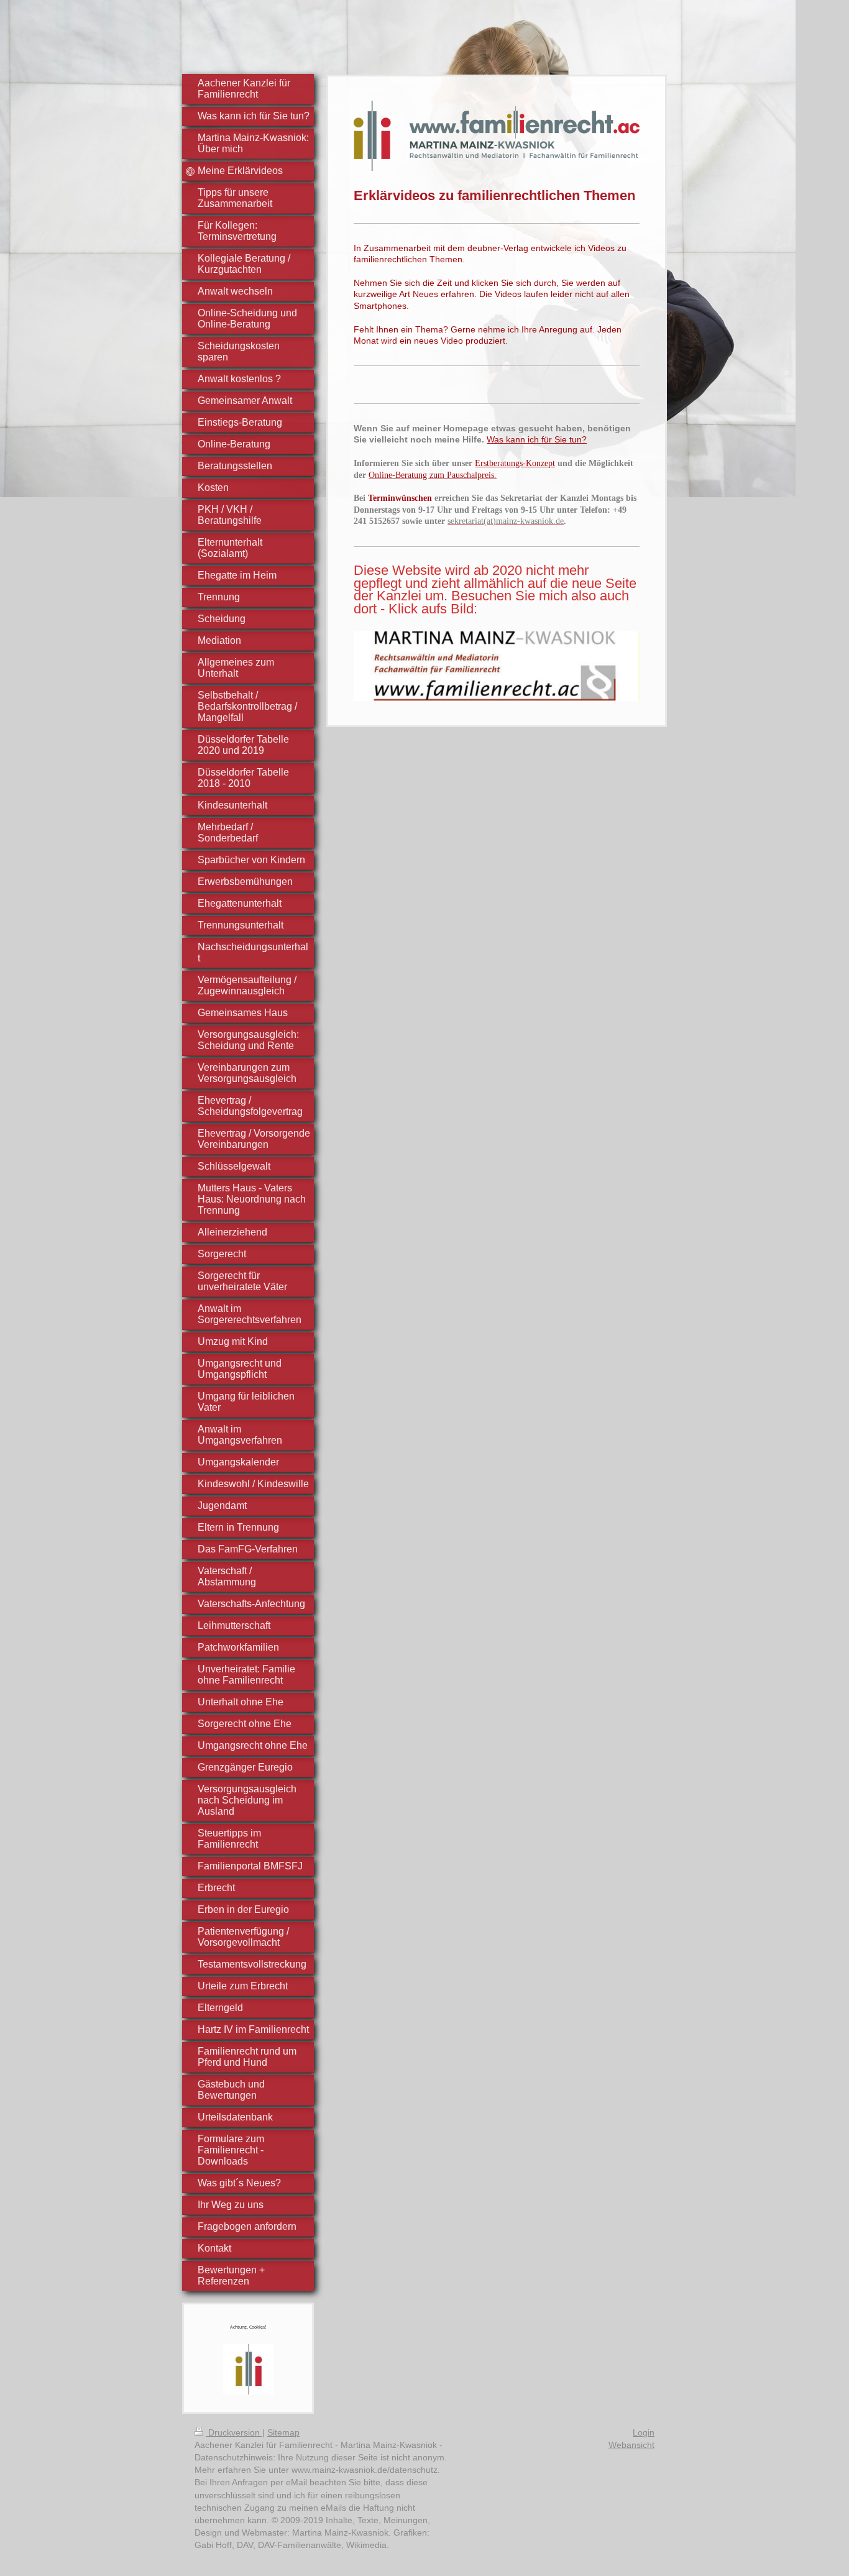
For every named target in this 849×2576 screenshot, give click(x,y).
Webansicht (631, 2445)
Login (644, 2432)
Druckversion (234, 2432)
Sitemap (283, 2432)
